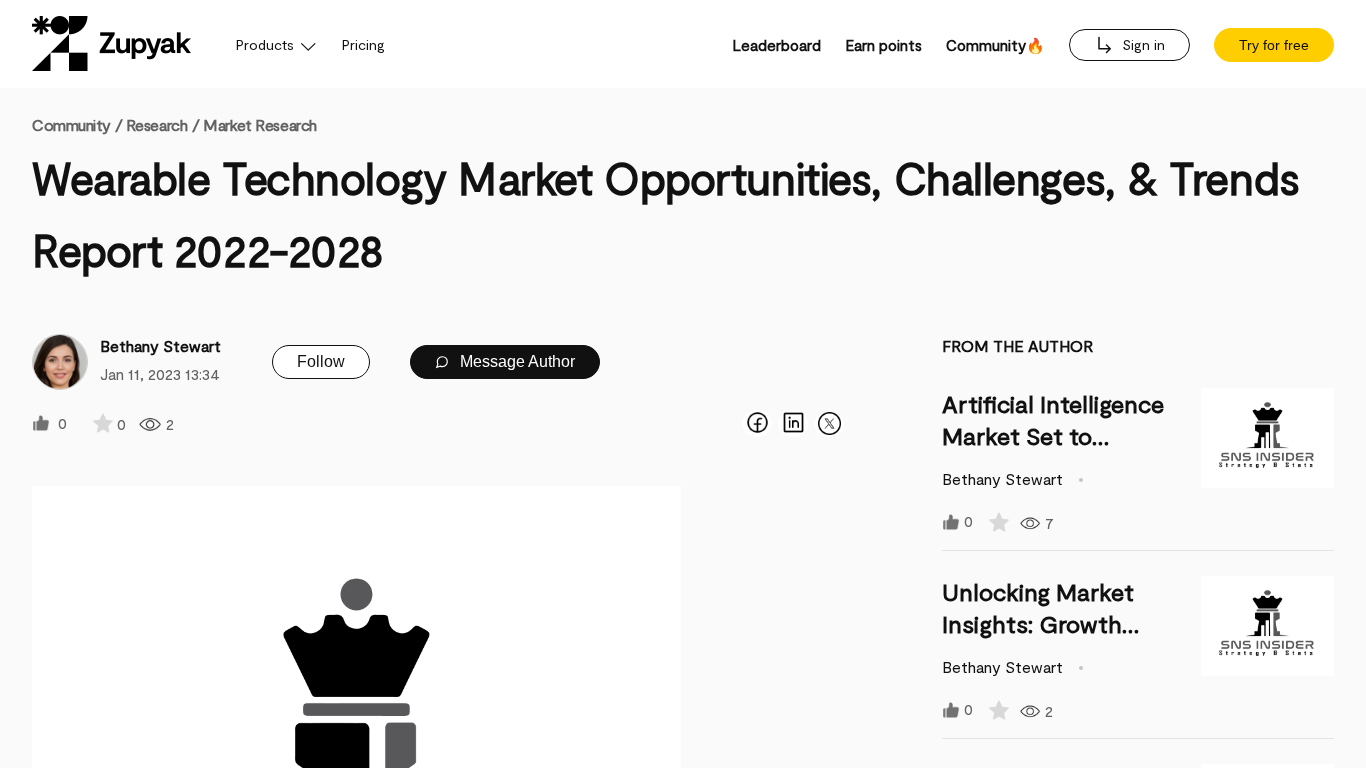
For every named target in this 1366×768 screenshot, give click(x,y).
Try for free (1274, 45)
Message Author (515, 361)
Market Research (259, 124)
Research (156, 124)
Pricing (363, 44)
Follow (321, 361)
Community (77, 124)
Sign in (1141, 44)
